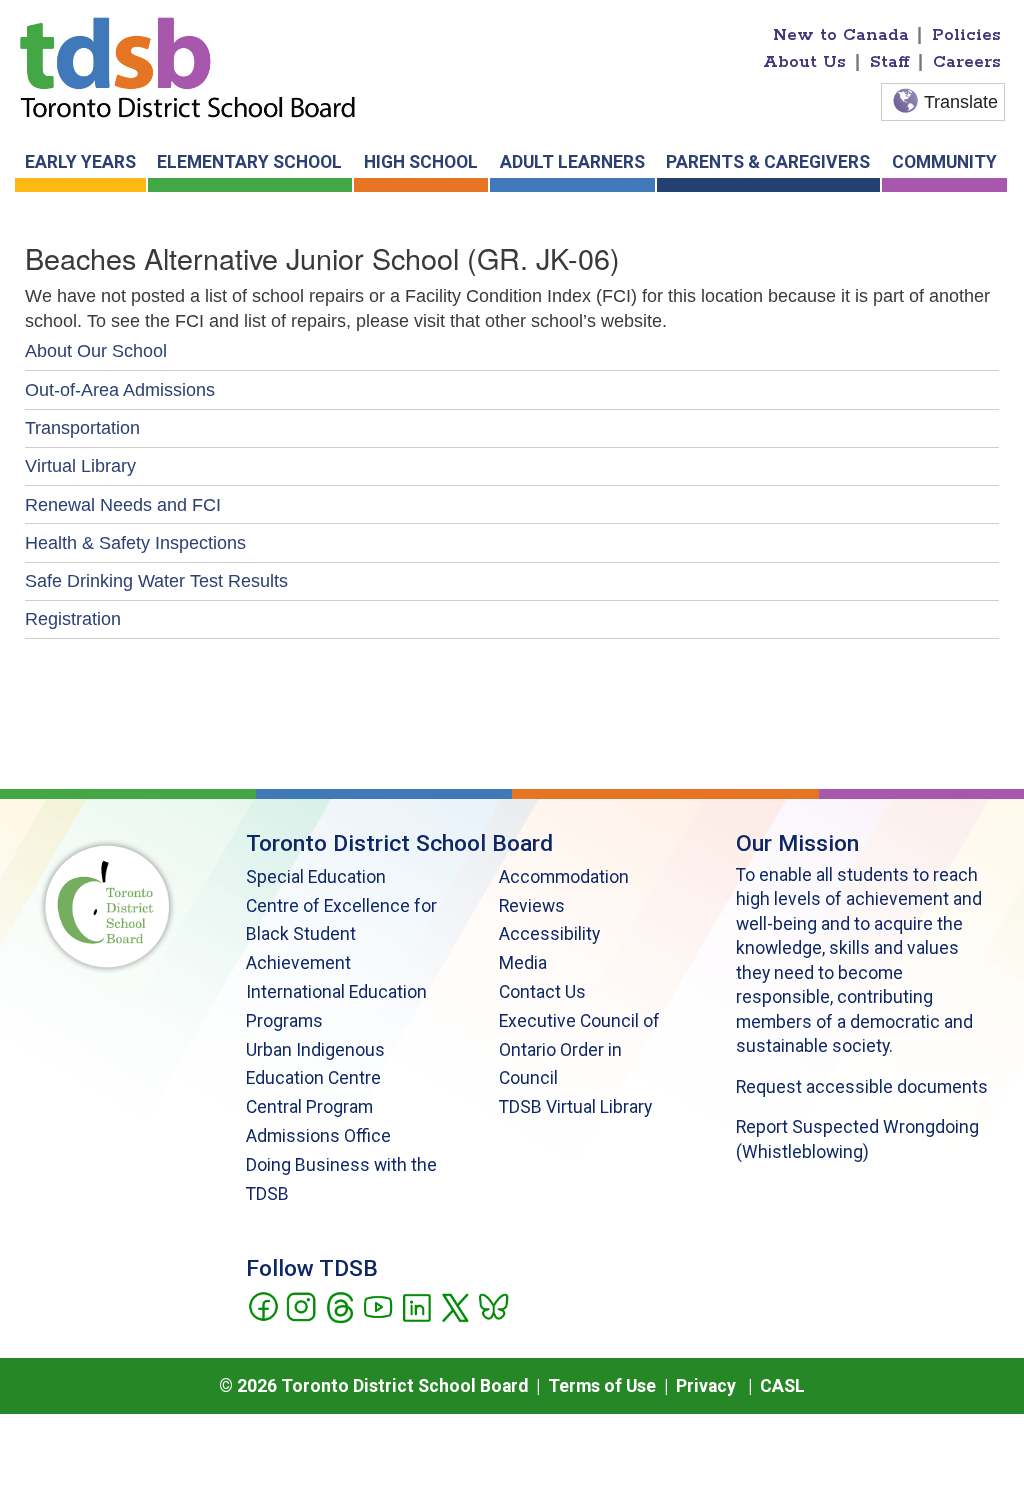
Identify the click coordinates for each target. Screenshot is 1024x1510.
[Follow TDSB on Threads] (339, 1305)
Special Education (316, 877)
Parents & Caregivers (768, 162)
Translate (961, 102)
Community (944, 162)
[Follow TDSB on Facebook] (262, 1305)
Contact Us (542, 992)
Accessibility (549, 934)
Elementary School (249, 162)
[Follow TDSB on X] (454, 1305)
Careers (967, 62)
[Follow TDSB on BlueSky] (492, 1305)
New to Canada (841, 35)
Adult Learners (572, 162)
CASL (782, 1386)
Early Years (80, 162)
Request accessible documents (862, 1087)
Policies (966, 35)
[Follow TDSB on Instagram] (300, 1305)
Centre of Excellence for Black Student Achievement (341, 935)
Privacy (706, 1386)
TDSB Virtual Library (575, 1107)
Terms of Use (602, 1386)
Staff (890, 62)
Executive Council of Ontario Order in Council (579, 1050)
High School (421, 162)
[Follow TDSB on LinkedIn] (416, 1305)
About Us (804, 62)
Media (523, 963)
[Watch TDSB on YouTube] (377, 1305)
